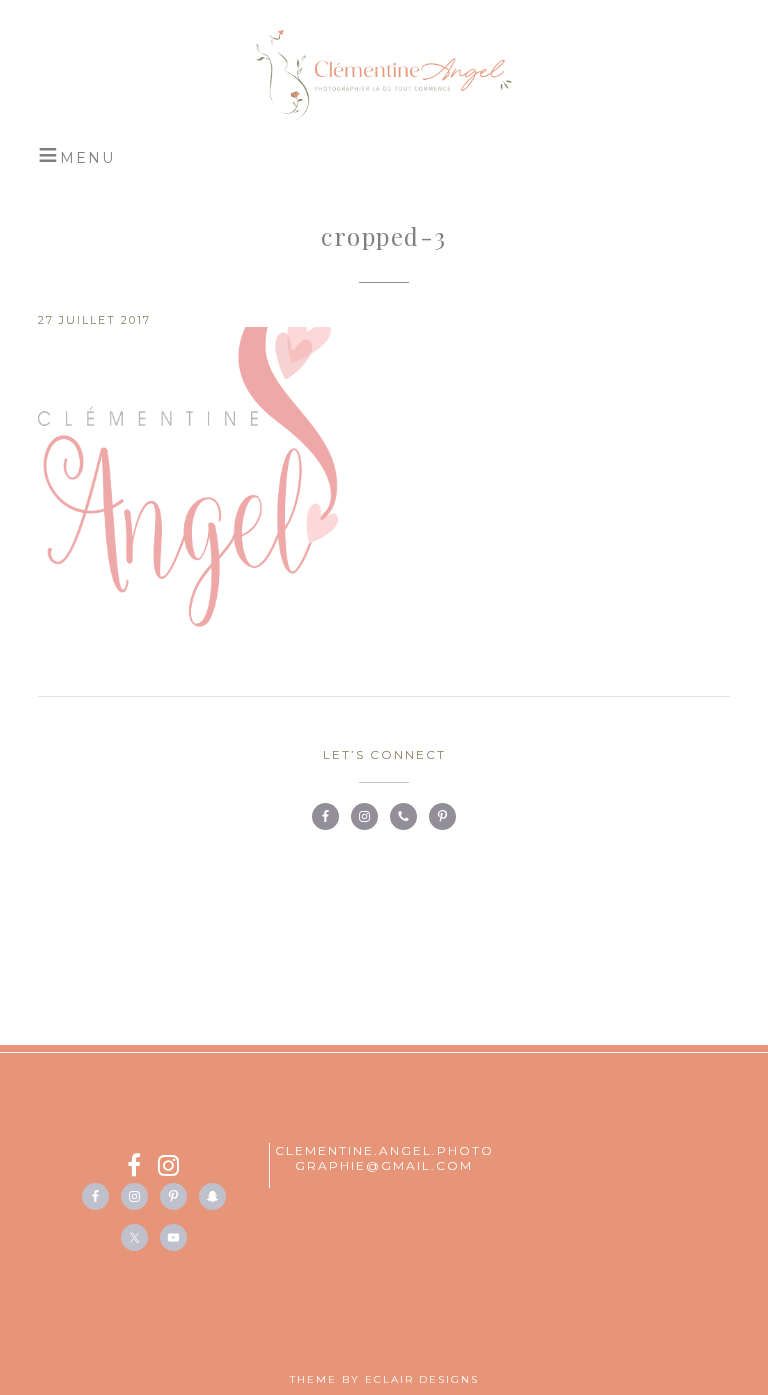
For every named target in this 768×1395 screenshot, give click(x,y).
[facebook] (142, 1168)
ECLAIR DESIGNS (422, 1379)
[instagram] (169, 1168)
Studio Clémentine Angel (383, 75)
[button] (76, 155)
